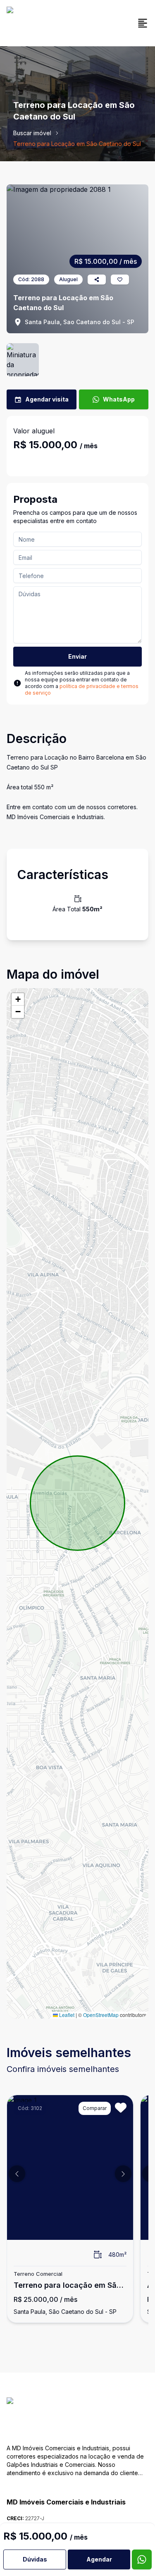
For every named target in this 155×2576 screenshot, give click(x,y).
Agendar (99, 2559)
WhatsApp (119, 399)
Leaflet (66, 2015)
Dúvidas (35, 2559)
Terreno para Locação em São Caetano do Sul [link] (77, 144)
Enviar (77, 656)
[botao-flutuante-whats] (142, 2559)
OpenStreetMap (101, 2015)
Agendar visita (47, 399)
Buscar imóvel (32, 133)
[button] (18, 999)
